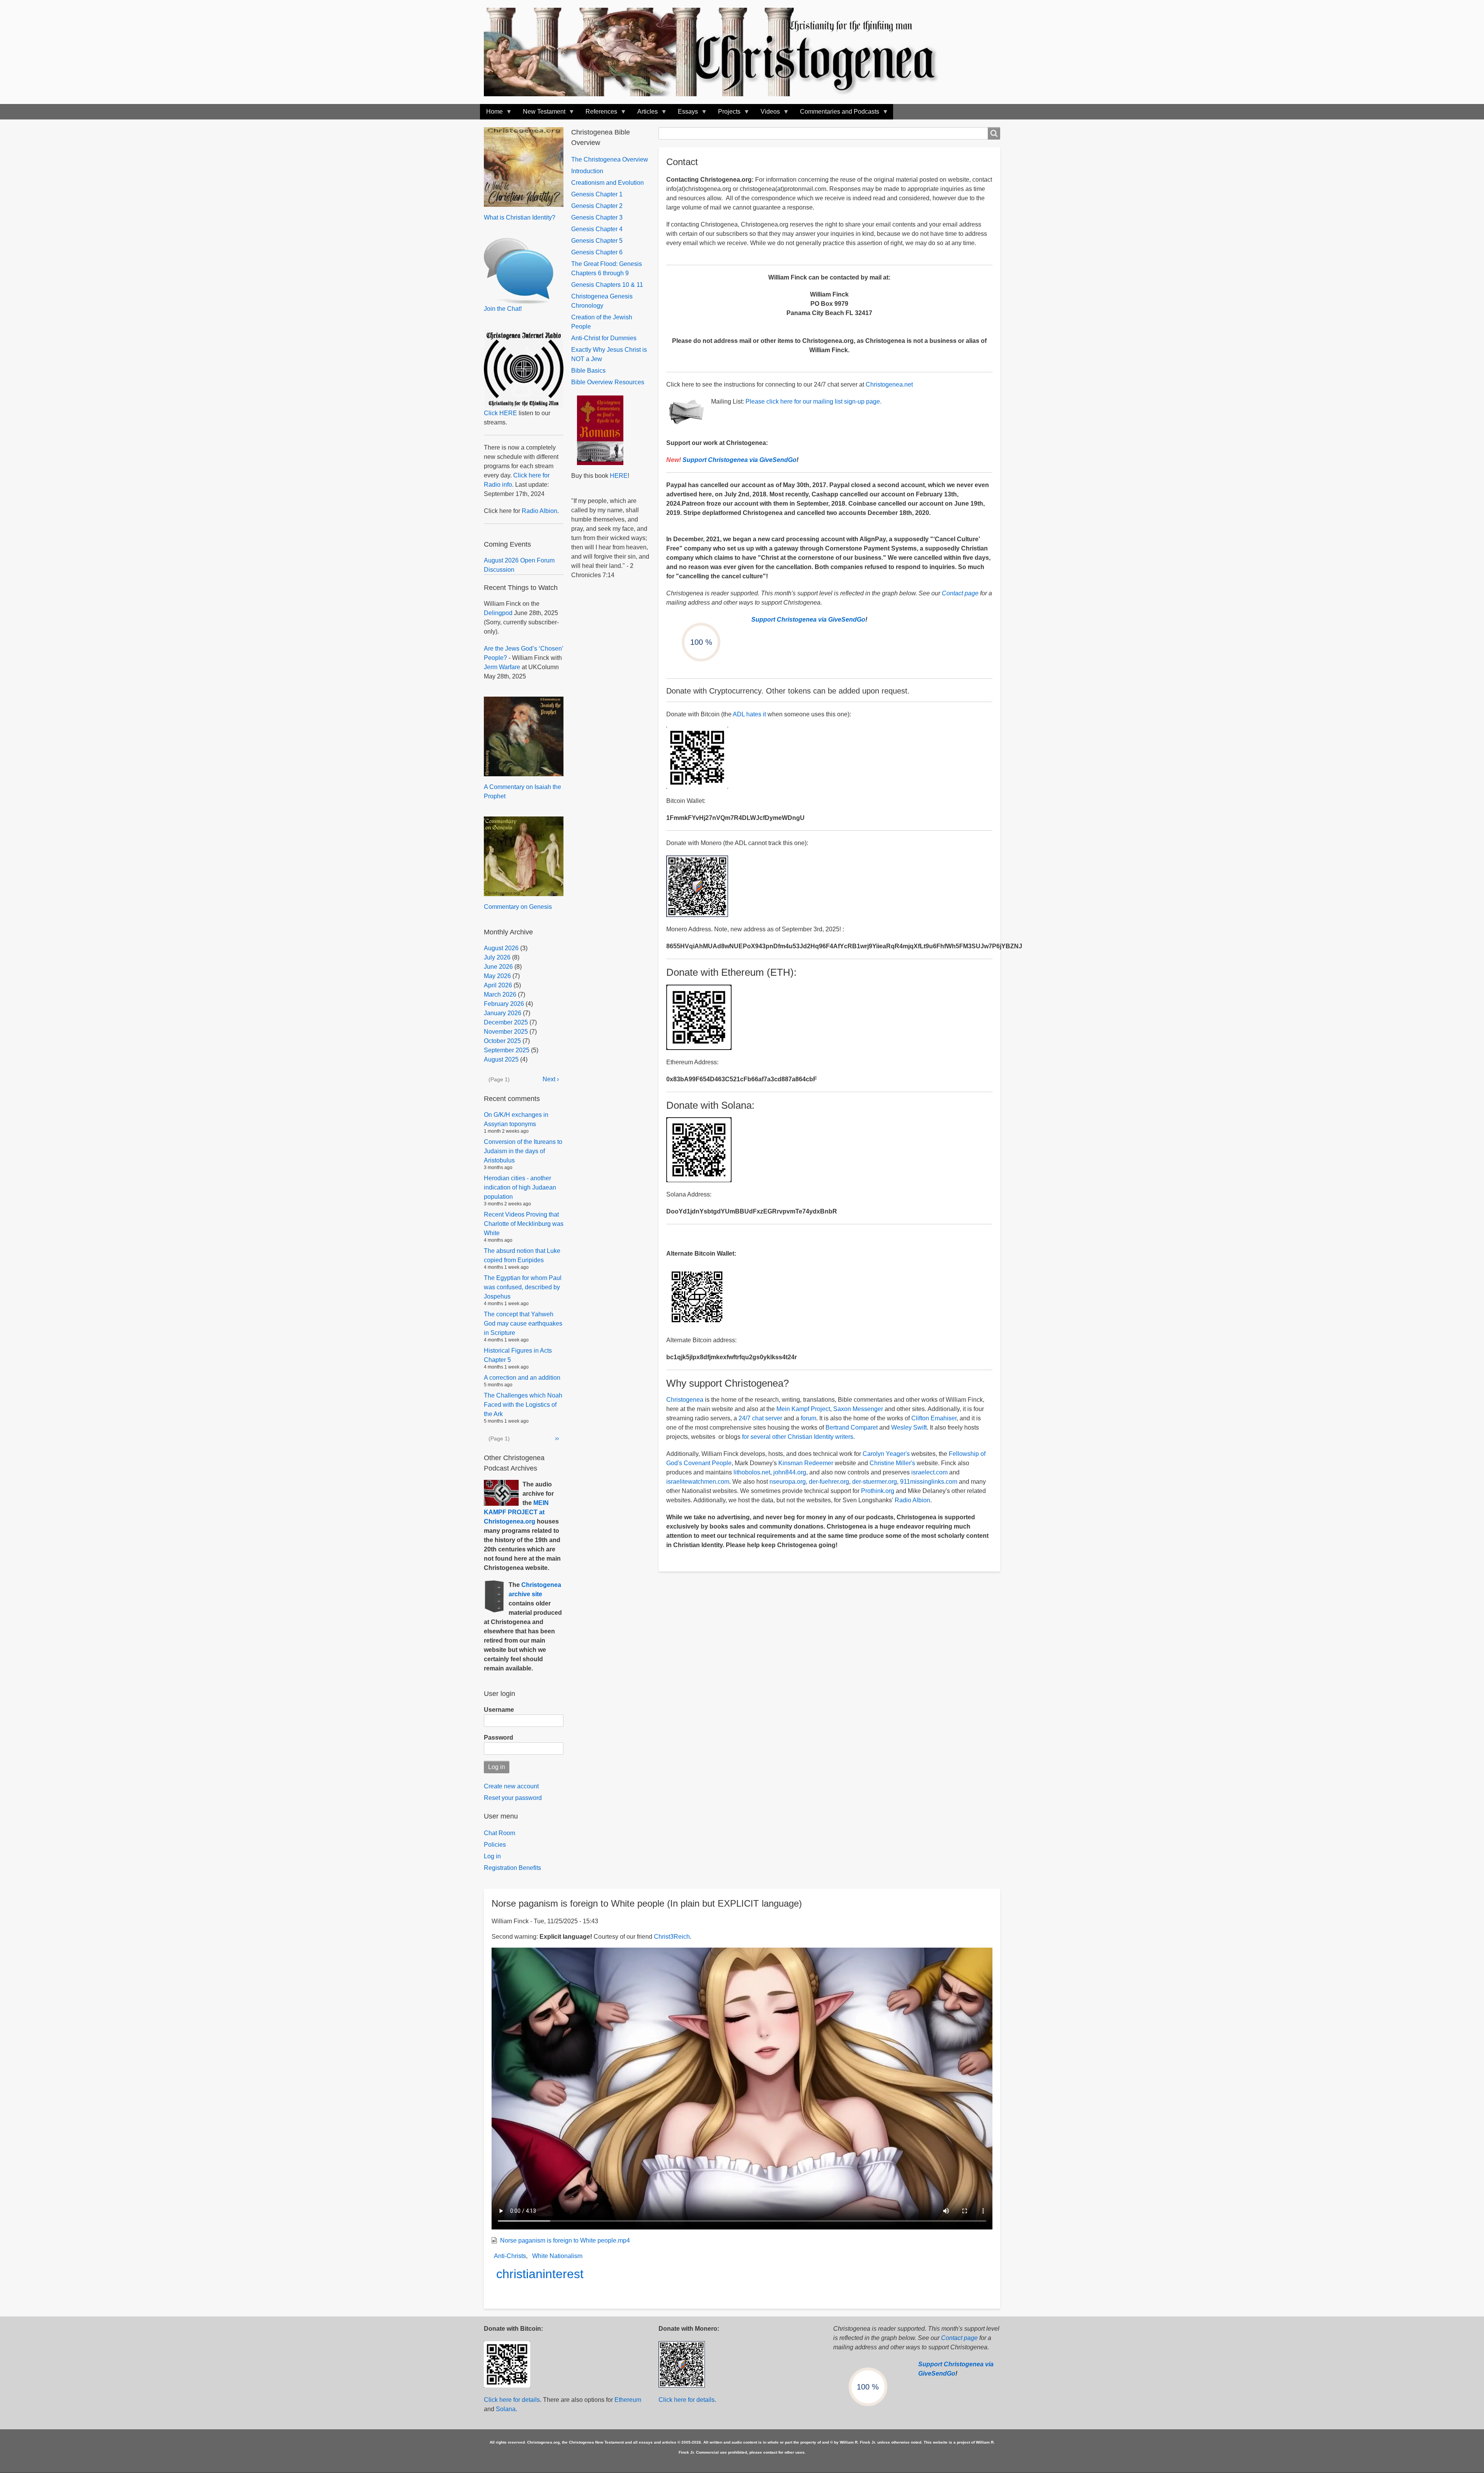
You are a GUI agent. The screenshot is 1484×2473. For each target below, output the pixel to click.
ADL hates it (749, 714)
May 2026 (497, 976)
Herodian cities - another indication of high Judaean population (520, 1187)
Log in (492, 1856)
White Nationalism (557, 2256)
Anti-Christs (510, 2256)
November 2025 (506, 1032)
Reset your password (513, 1798)
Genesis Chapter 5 (597, 241)
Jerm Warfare (502, 667)
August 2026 (501, 948)
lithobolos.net (752, 1472)
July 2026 (497, 957)
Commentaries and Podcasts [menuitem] (836, 114)
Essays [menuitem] (685, 114)
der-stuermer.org (875, 1482)
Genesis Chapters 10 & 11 (607, 285)
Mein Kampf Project (803, 1409)
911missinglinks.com (929, 1482)
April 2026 (498, 985)
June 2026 (498, 967)
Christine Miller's (892, 1463)
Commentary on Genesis (518, 907)
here (616, 476)
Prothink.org (878, 1491)
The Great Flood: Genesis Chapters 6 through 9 (607, 268)
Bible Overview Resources (608, 382)
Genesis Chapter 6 (597, 252)
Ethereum (628, 2400)
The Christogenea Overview (610, 159)
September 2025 (507, 1050)
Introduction (587, 171)
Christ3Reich (672, 1937)
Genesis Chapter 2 (597, 206)
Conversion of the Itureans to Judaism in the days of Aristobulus (523, 1151)
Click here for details (512, 2400)
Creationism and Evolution (608, 183)
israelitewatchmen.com (698, 1482)
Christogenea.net (889, 384)
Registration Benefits (512, 1868)
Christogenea (685, 1400)
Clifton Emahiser (934, 1418)
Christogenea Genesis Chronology (602, 301)
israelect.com (929, 1472)
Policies (495, 1845)
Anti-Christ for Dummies (604, 338)
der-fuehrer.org (829, 1482)
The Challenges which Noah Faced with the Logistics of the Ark (523, 1405)
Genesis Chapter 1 (597, 194)
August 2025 (501, 1059)
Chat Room (499, 1833)
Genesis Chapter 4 (597, 229)
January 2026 (503, 1013)
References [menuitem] (598, 114)
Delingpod (498, 613)
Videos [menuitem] (767, 114)
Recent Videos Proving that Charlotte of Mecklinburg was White (524, 1224)
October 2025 (502, 1041)
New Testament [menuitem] (541, 114)
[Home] (719, 52)
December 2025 (506, 1022)
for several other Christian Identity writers (798, 1437)
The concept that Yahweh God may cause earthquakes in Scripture (523, 1323)
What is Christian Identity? (520, 217)
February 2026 (504, 1004)
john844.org (790, 1472)
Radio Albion (912, 1500)
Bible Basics (588, 371)
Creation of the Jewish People (602, 322)
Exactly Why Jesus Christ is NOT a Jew (609, 354)
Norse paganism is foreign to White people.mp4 (565, 2240)
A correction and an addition (522, 1378)
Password (499, 1738)
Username (499, 1710)
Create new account (511, 1786)
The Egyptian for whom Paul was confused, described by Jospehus (523, 1287)
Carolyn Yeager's (886, 1454)
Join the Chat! (503, 309)
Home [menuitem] (491, 114)
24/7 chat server (760, 1418)
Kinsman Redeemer (806, 1463)
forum (808, 1418)
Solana (506, 2409)
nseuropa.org (788, 1482)
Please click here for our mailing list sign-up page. (813, 401)
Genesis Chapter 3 (597, 217)
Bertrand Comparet (852, 1427)
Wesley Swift (909, 1427)
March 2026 (500, 994)
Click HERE (500, 413)
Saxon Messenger (858, 1409)
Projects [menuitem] (726, 114)
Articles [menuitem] (644, 114)
